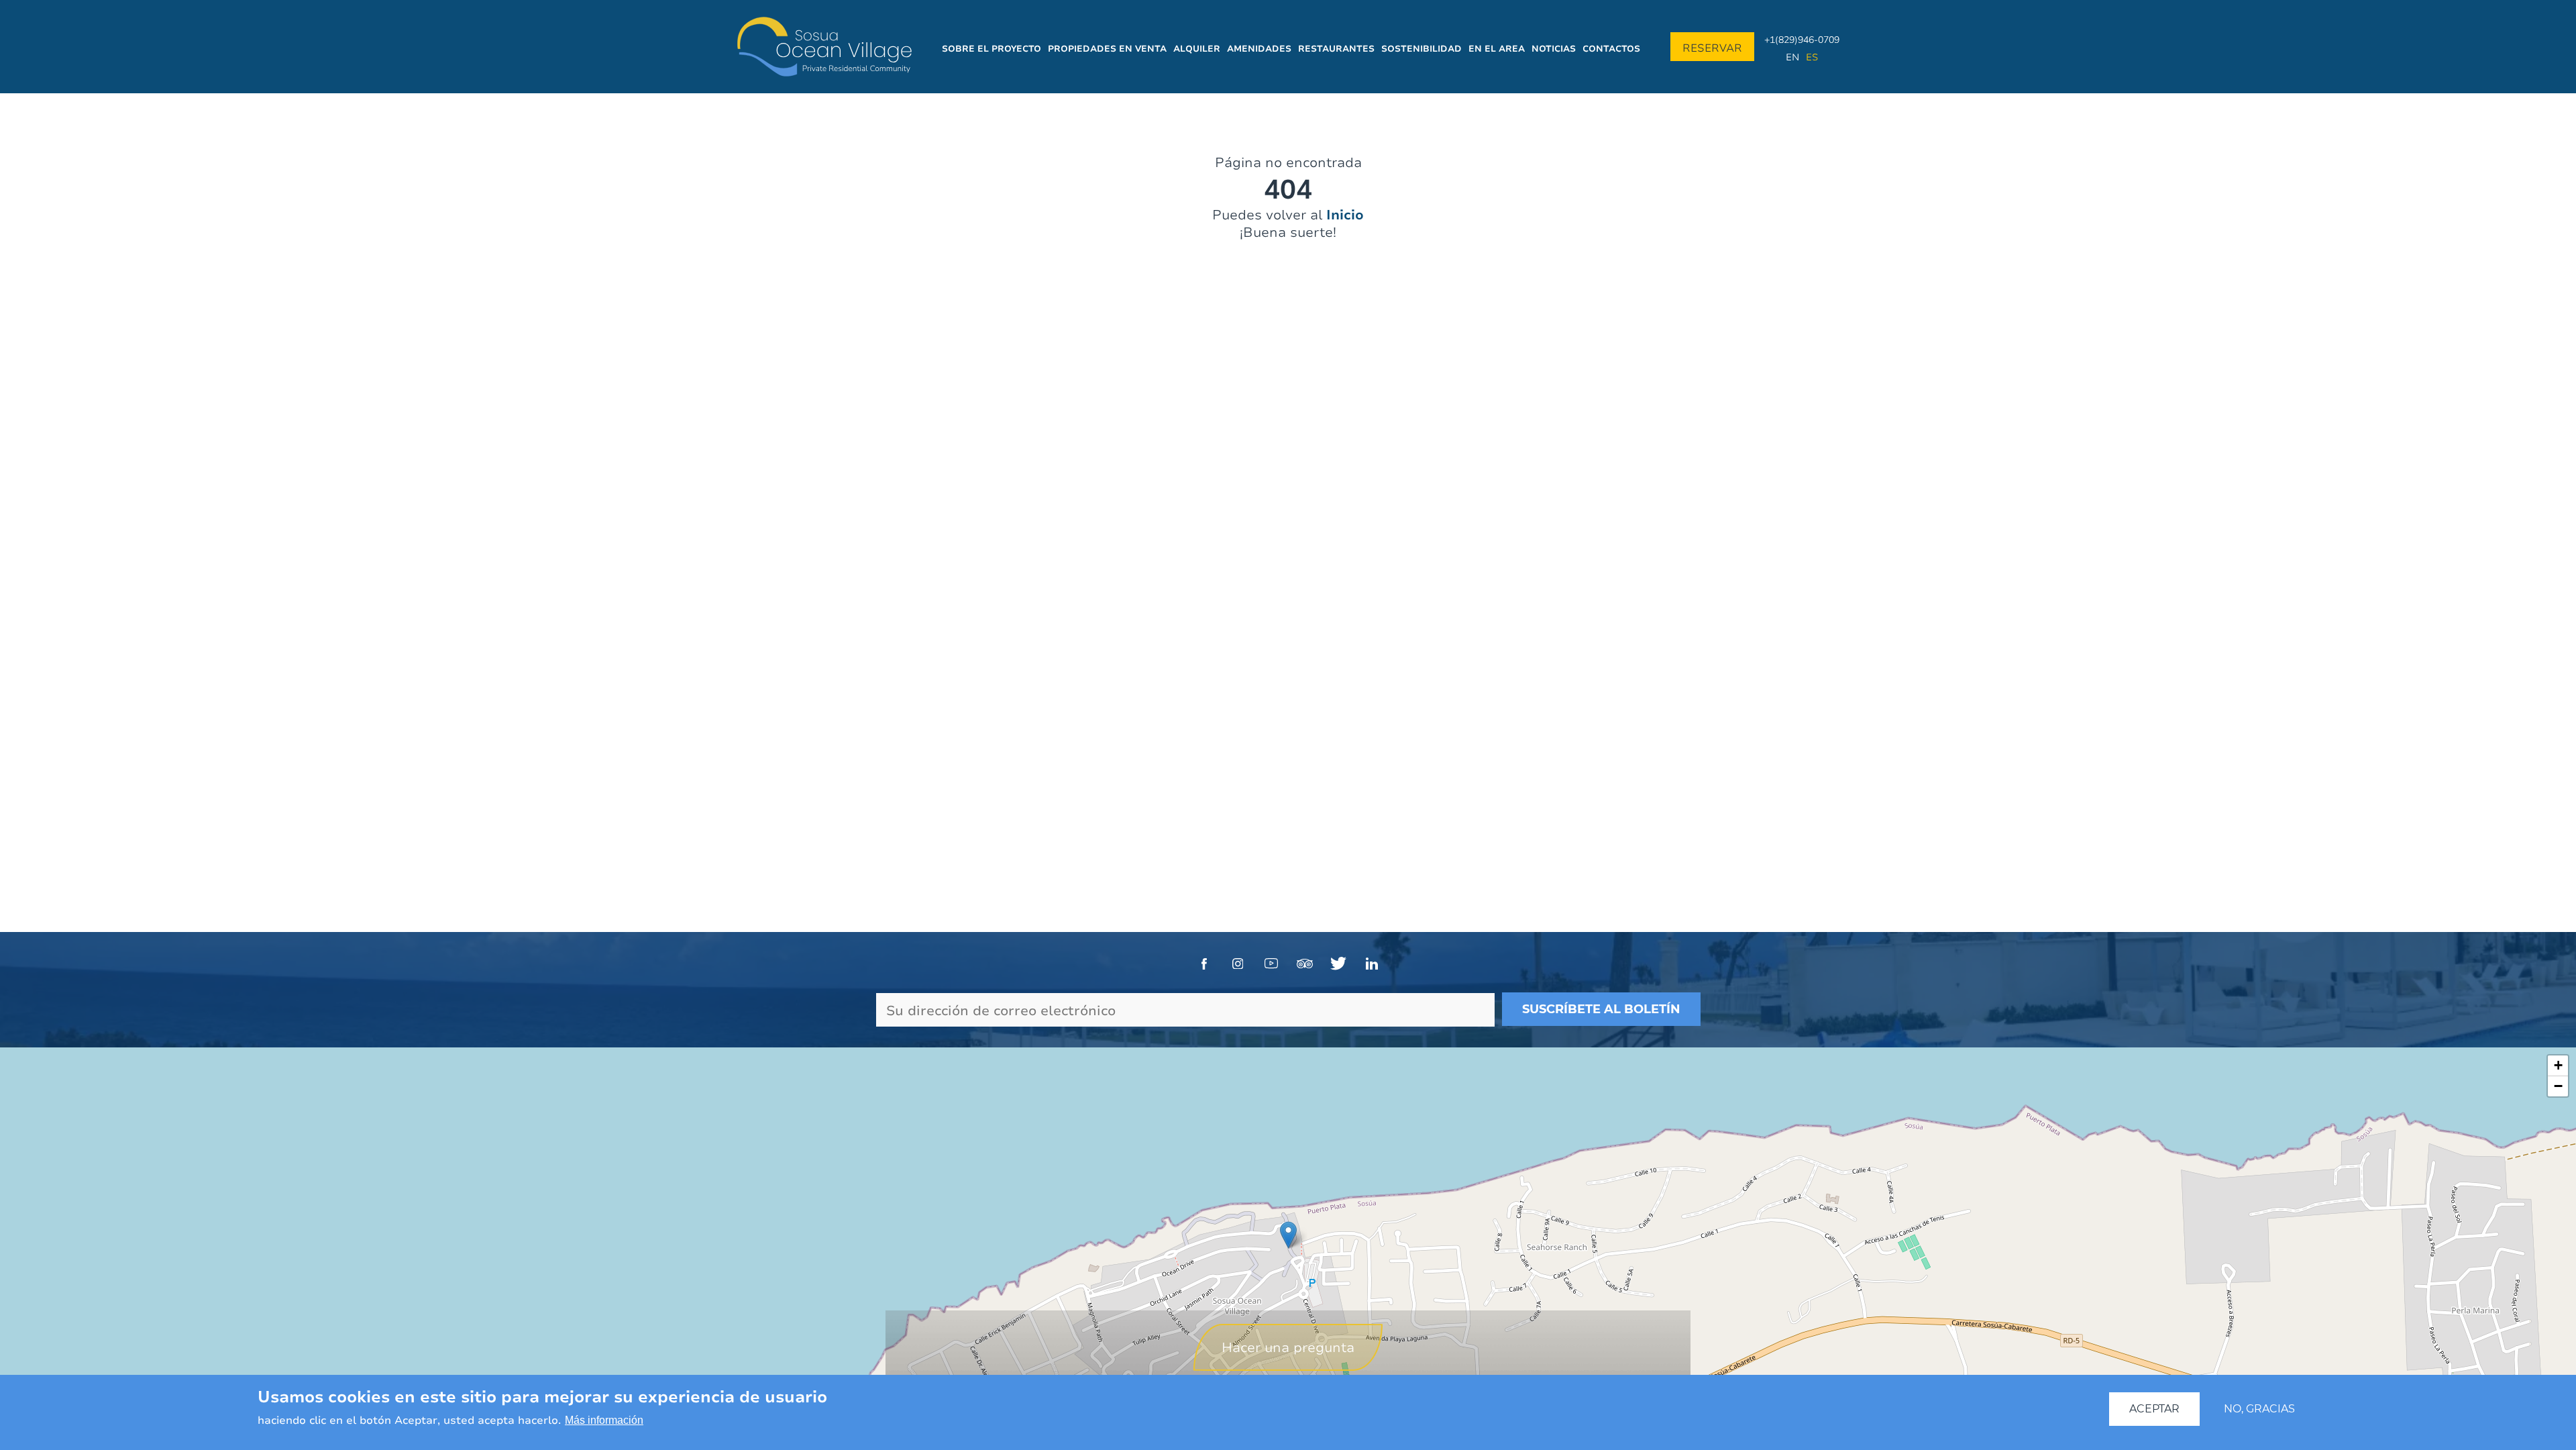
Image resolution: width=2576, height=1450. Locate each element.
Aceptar (2154, 1409)
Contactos (1611, 48)
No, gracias (2259, 1409)
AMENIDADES (1259, 48)
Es (1812, 57)
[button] (1288, 1235)
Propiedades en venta (1107, 48)
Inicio (1345, 214)
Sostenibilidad (1421, 48)
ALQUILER (1197, 48)
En (1792, 57)
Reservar (1712, 48)
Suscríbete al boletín (1601, 1009)
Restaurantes (1336, 48)
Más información (604, 1421)
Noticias (1554, 48)
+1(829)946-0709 (1802, 39)
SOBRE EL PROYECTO (991, 48)
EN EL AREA (1497, 48)
